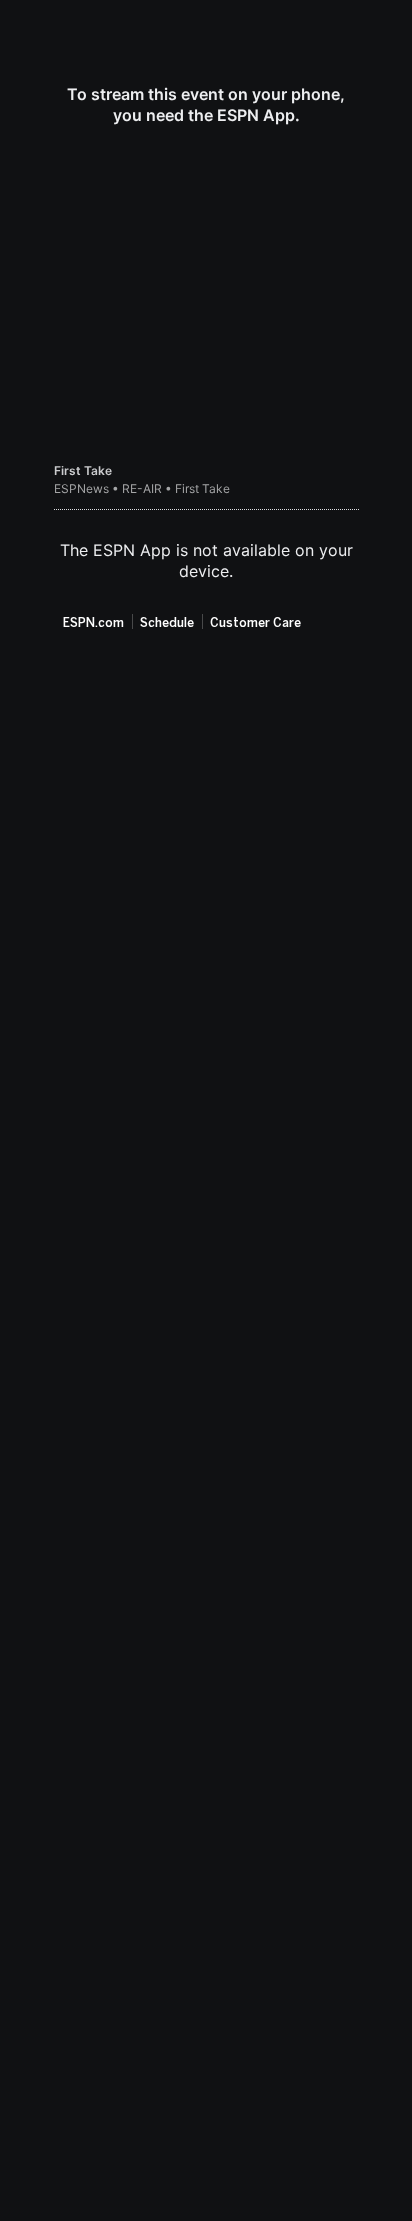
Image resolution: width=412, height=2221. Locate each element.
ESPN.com (93, 623)
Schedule (167, 623)
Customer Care (255, 623)
